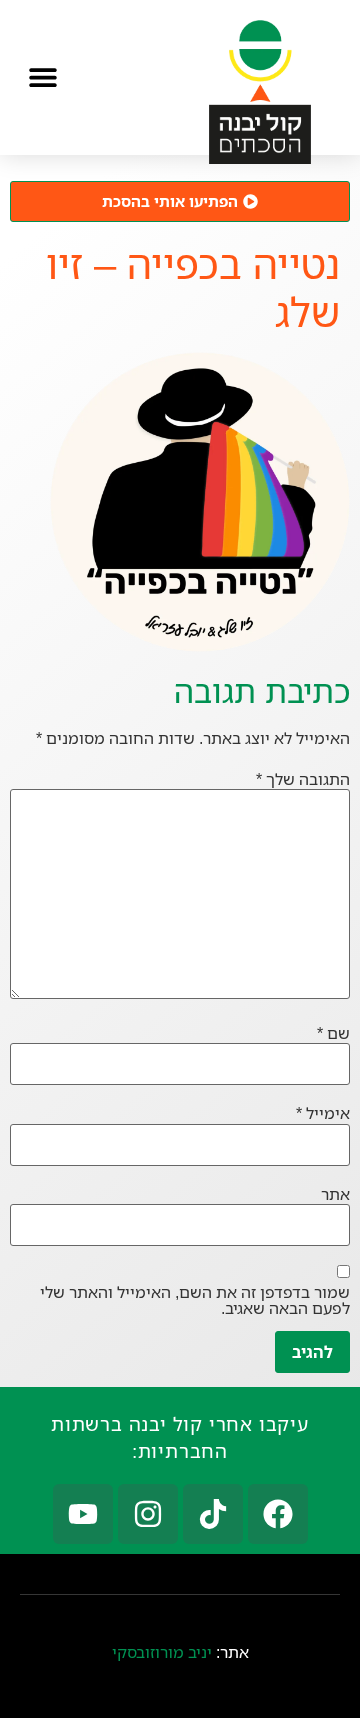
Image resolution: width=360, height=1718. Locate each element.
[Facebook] (278, 1514)
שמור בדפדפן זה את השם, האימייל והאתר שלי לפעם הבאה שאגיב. (195, 1300)
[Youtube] (83, 1514)
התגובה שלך (303, 779)
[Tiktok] (213, 1514)
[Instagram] (148, 1514)
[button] (42, 76)
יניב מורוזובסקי (162, 1652)
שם (333, 1033)
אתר (335, 1194)
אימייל (323, 1113)
